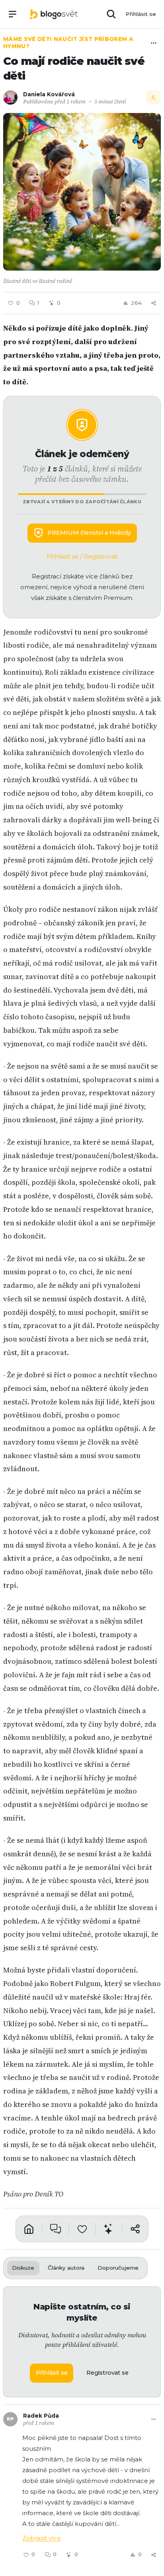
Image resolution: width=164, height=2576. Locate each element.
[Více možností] (154, 43)
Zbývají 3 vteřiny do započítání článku (82, 502)
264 (136, 303)
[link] (54, 14)
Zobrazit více (42, 2538)
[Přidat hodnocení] (82, 2229)
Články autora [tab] (66, 2268)
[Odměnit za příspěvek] (109, 2229)
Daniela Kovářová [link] (49, 94)
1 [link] (38, 303)
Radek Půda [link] (41, 2416)
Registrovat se (107, 2373)
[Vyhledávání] (111, 14)
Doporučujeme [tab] (118, 2268)
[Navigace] (13, 14)
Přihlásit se (141, 14)
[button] (82, 192)
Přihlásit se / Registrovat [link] (82, 557)
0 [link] (55, 2554)
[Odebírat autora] (153, 97)
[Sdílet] (154, 303)
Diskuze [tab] (23, 2268)
